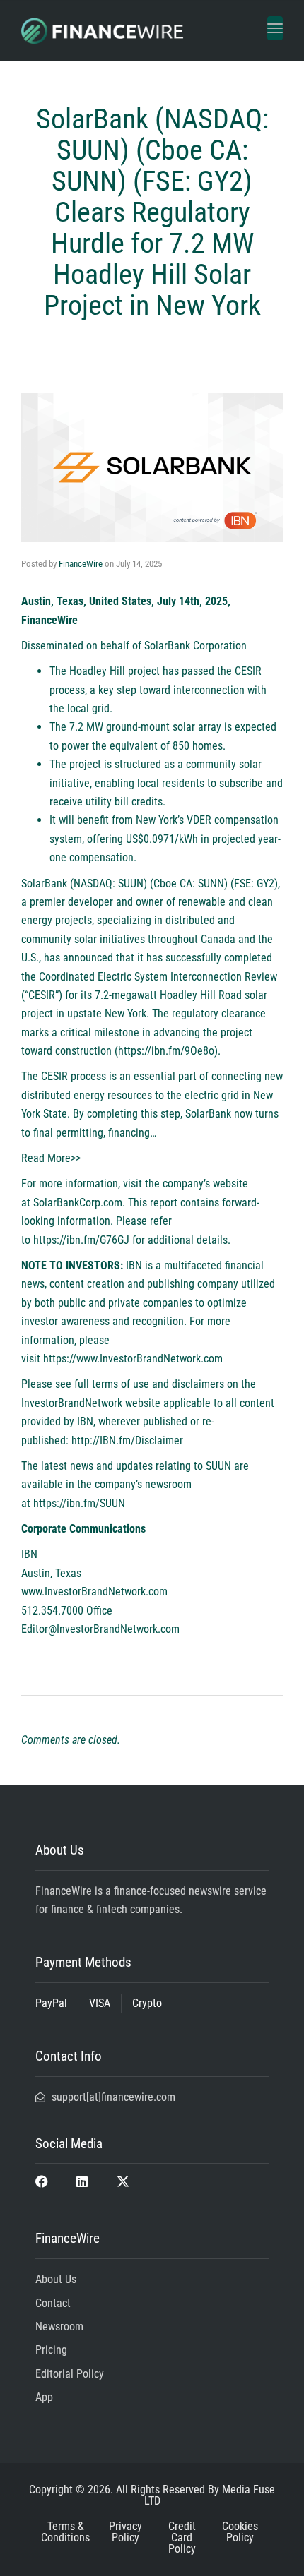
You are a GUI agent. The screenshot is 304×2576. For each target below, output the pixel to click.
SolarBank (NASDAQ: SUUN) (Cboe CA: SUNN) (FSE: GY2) (150, 883)
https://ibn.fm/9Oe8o (166, 1051)
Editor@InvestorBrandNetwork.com (100, 1629)
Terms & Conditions (65, 2532)
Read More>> (51, 1158)
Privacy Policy (125, 2532)
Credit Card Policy (182, 2538)
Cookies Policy (240, 2532)
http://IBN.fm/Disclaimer (127, 1440)
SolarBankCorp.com (78, 1203)
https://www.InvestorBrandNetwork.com (133, 1359)
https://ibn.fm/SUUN (79, 1503)
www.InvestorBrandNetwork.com (94, 1592)
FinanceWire (81, 564)
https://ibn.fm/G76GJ (81, 1240)
